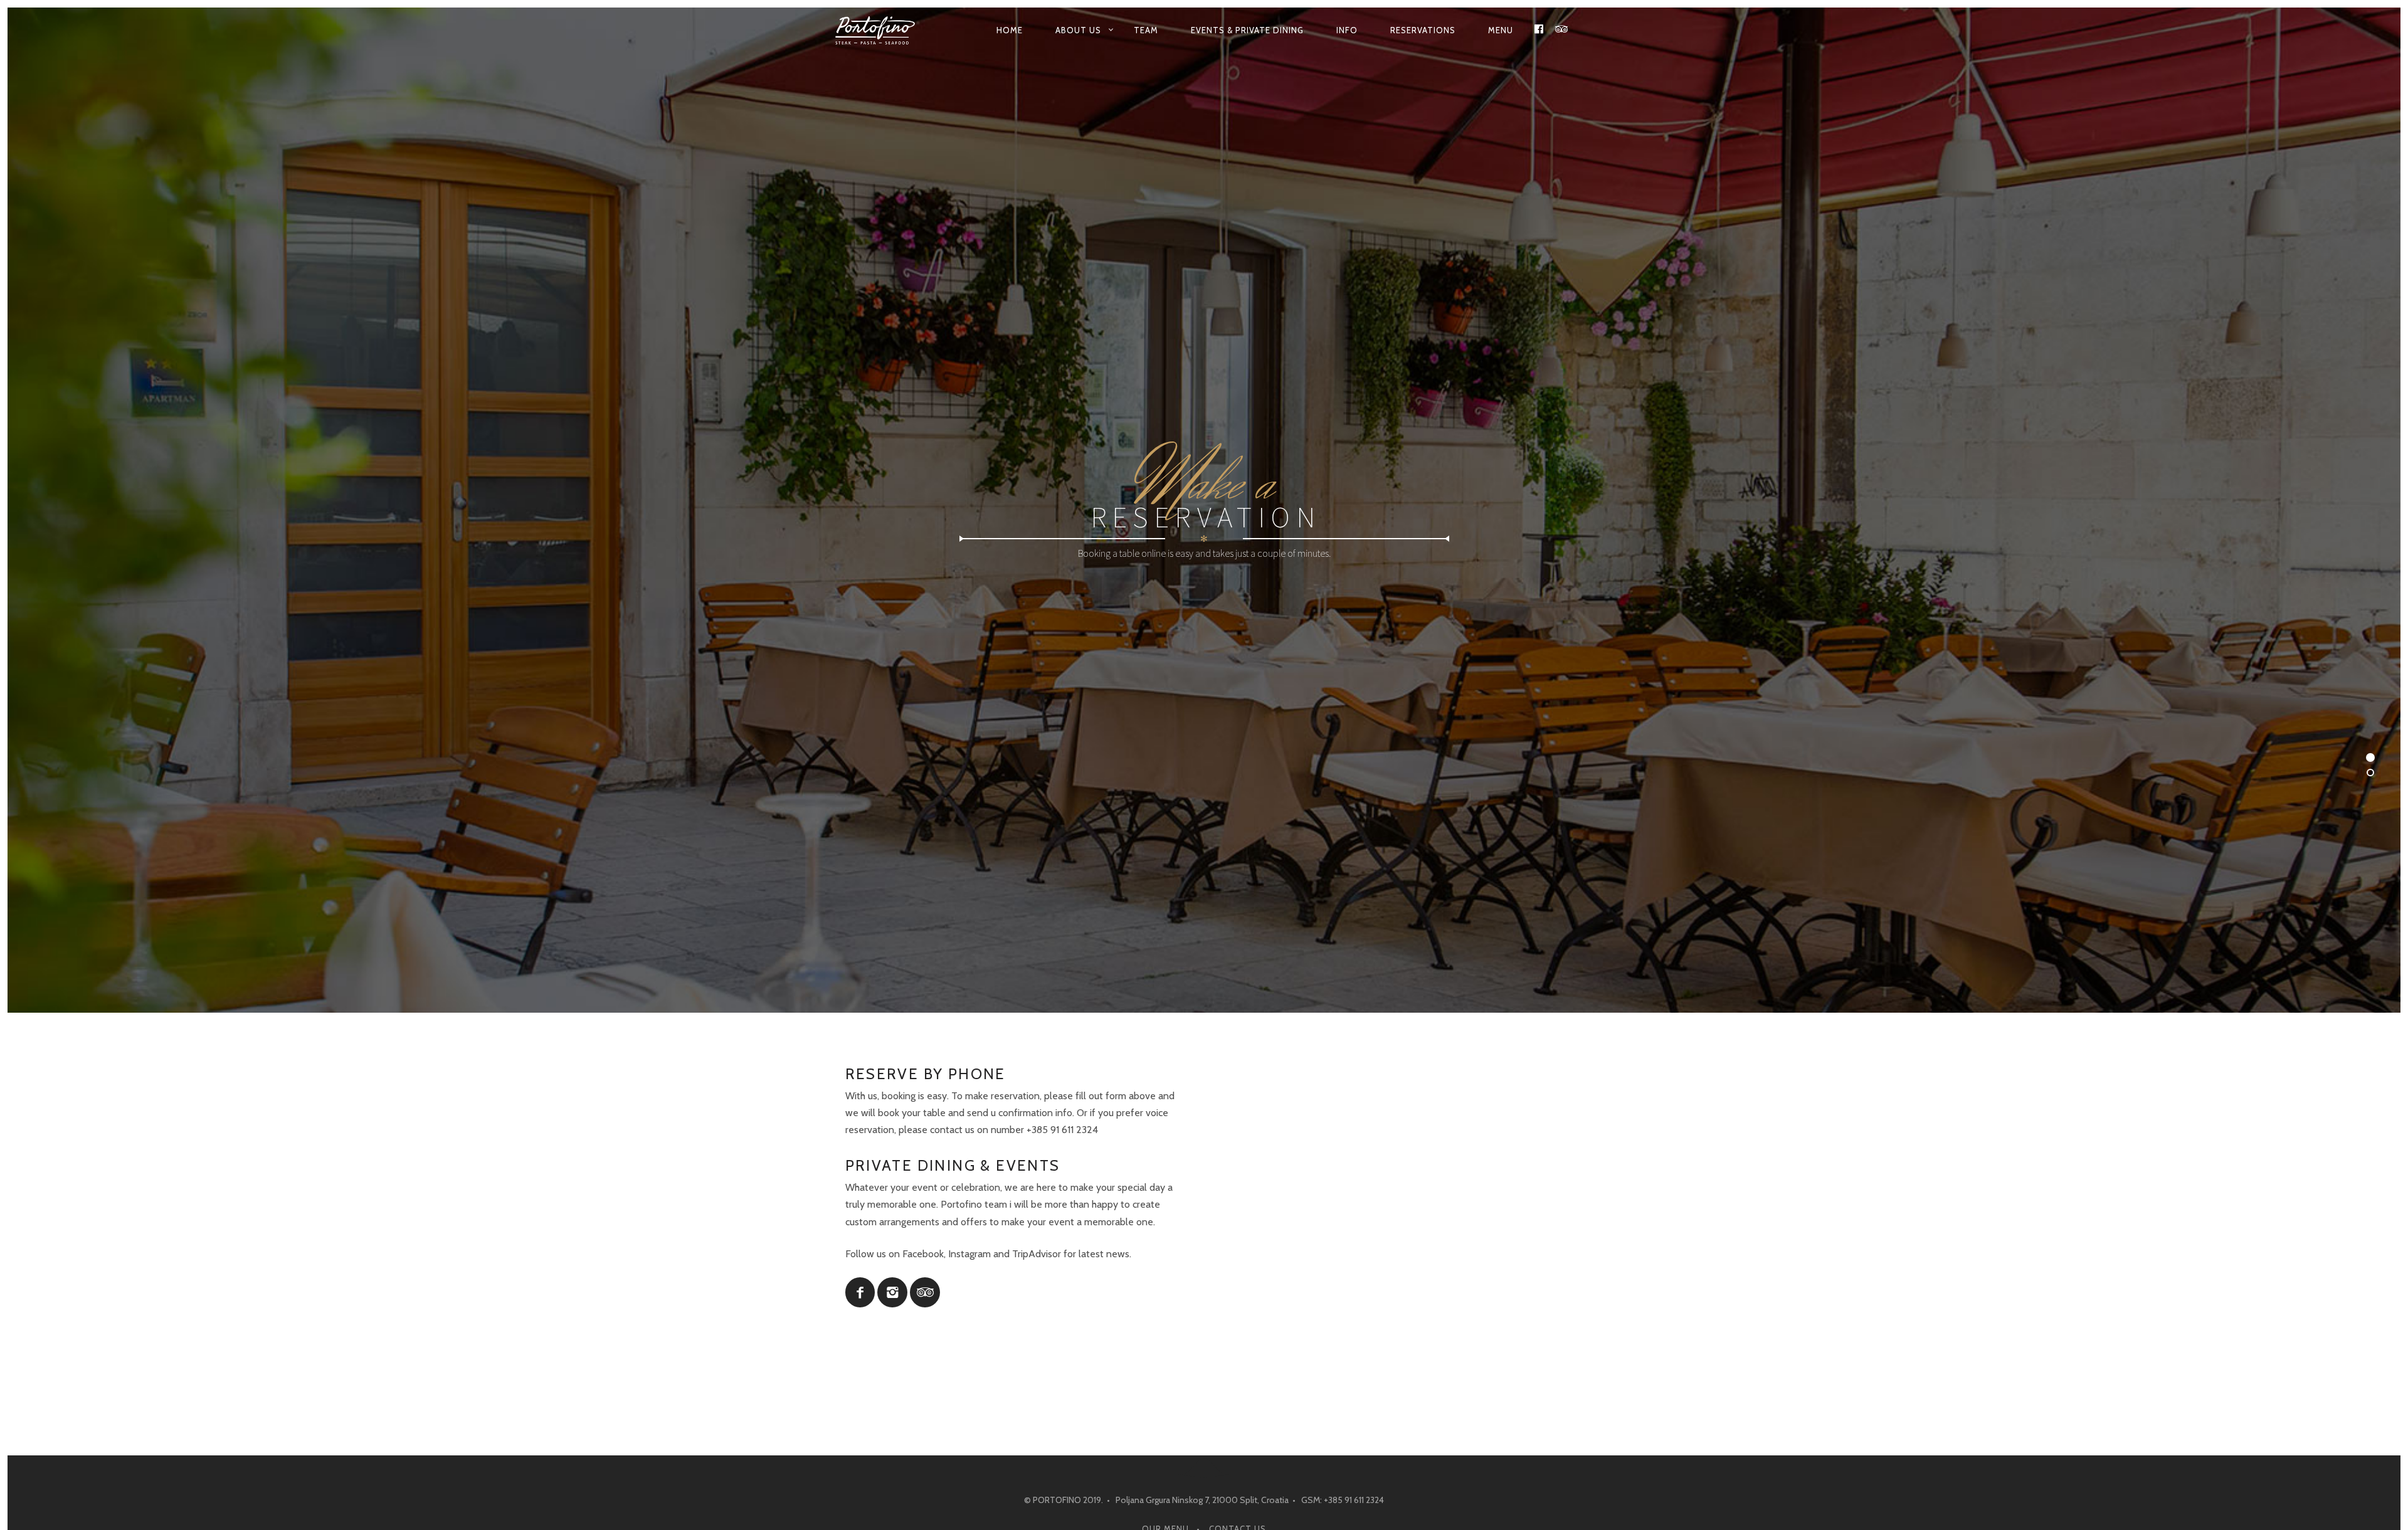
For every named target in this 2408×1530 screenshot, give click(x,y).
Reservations (1423, 30)
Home (1010, 30)
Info (1347, 30)
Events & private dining (1247, 30)
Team (1146, 30)
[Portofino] (879, 30)
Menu (1501, 30)
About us (1078, 30)
